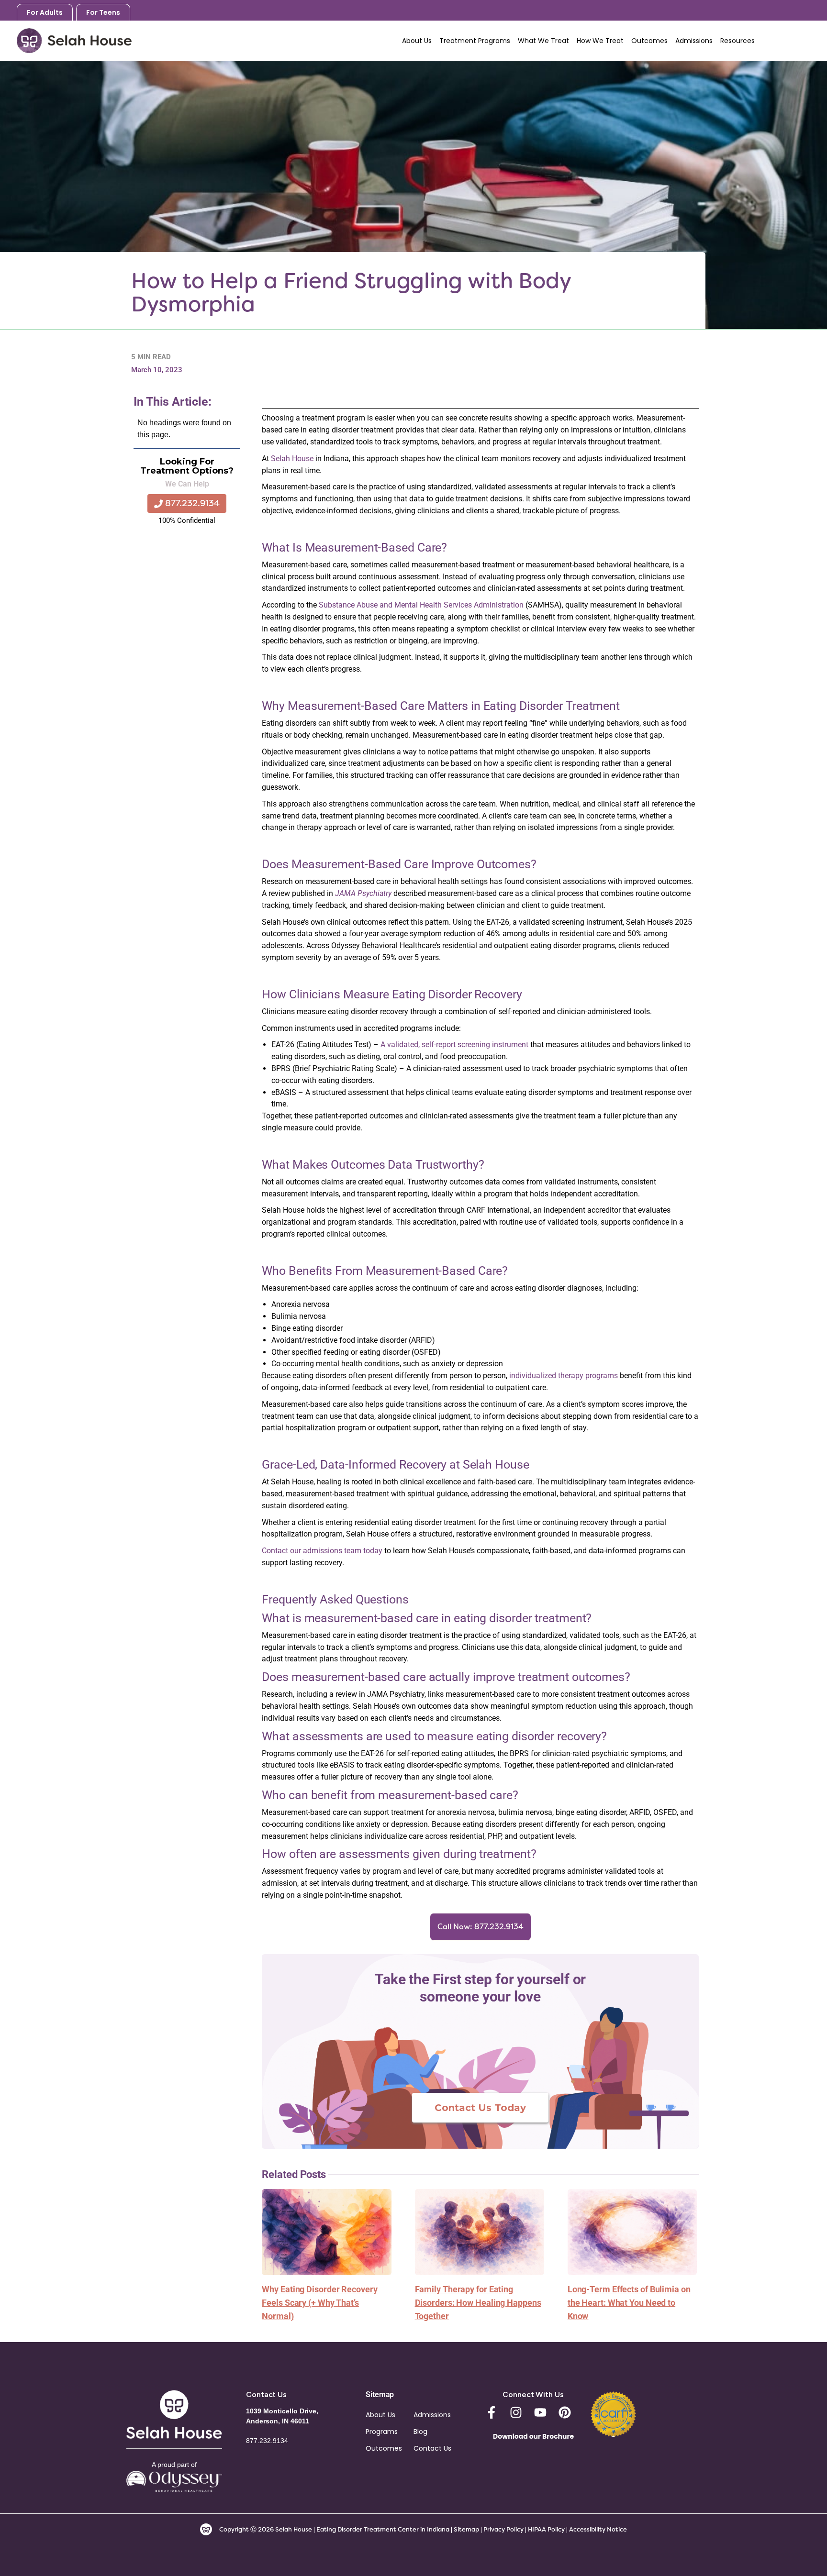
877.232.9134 (789, 40)
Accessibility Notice (598, 2529)
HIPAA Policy (546, 2529)
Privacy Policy (504, 2529)
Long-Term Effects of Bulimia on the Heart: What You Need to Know (629, 2303)
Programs (382, 2432)
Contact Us (432, 2448)
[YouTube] (540, 2412)
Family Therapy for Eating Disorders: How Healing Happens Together (478, 2303)
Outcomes (384, 2448)
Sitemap (466, 2529)
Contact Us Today (480, 2108)
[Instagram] (516, 2412)
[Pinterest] (565, 2412)
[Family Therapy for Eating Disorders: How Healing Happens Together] (480, 2231)
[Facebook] (492, 2412)
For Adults (45, 12)
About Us (380, 2415)
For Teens (103, 12)
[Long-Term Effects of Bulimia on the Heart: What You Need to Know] (632, 2231)
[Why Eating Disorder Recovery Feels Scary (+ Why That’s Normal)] (326, 2231)
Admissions (432, 2415)
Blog (420, 2432)
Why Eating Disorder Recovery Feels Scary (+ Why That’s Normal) (319, 2303)
